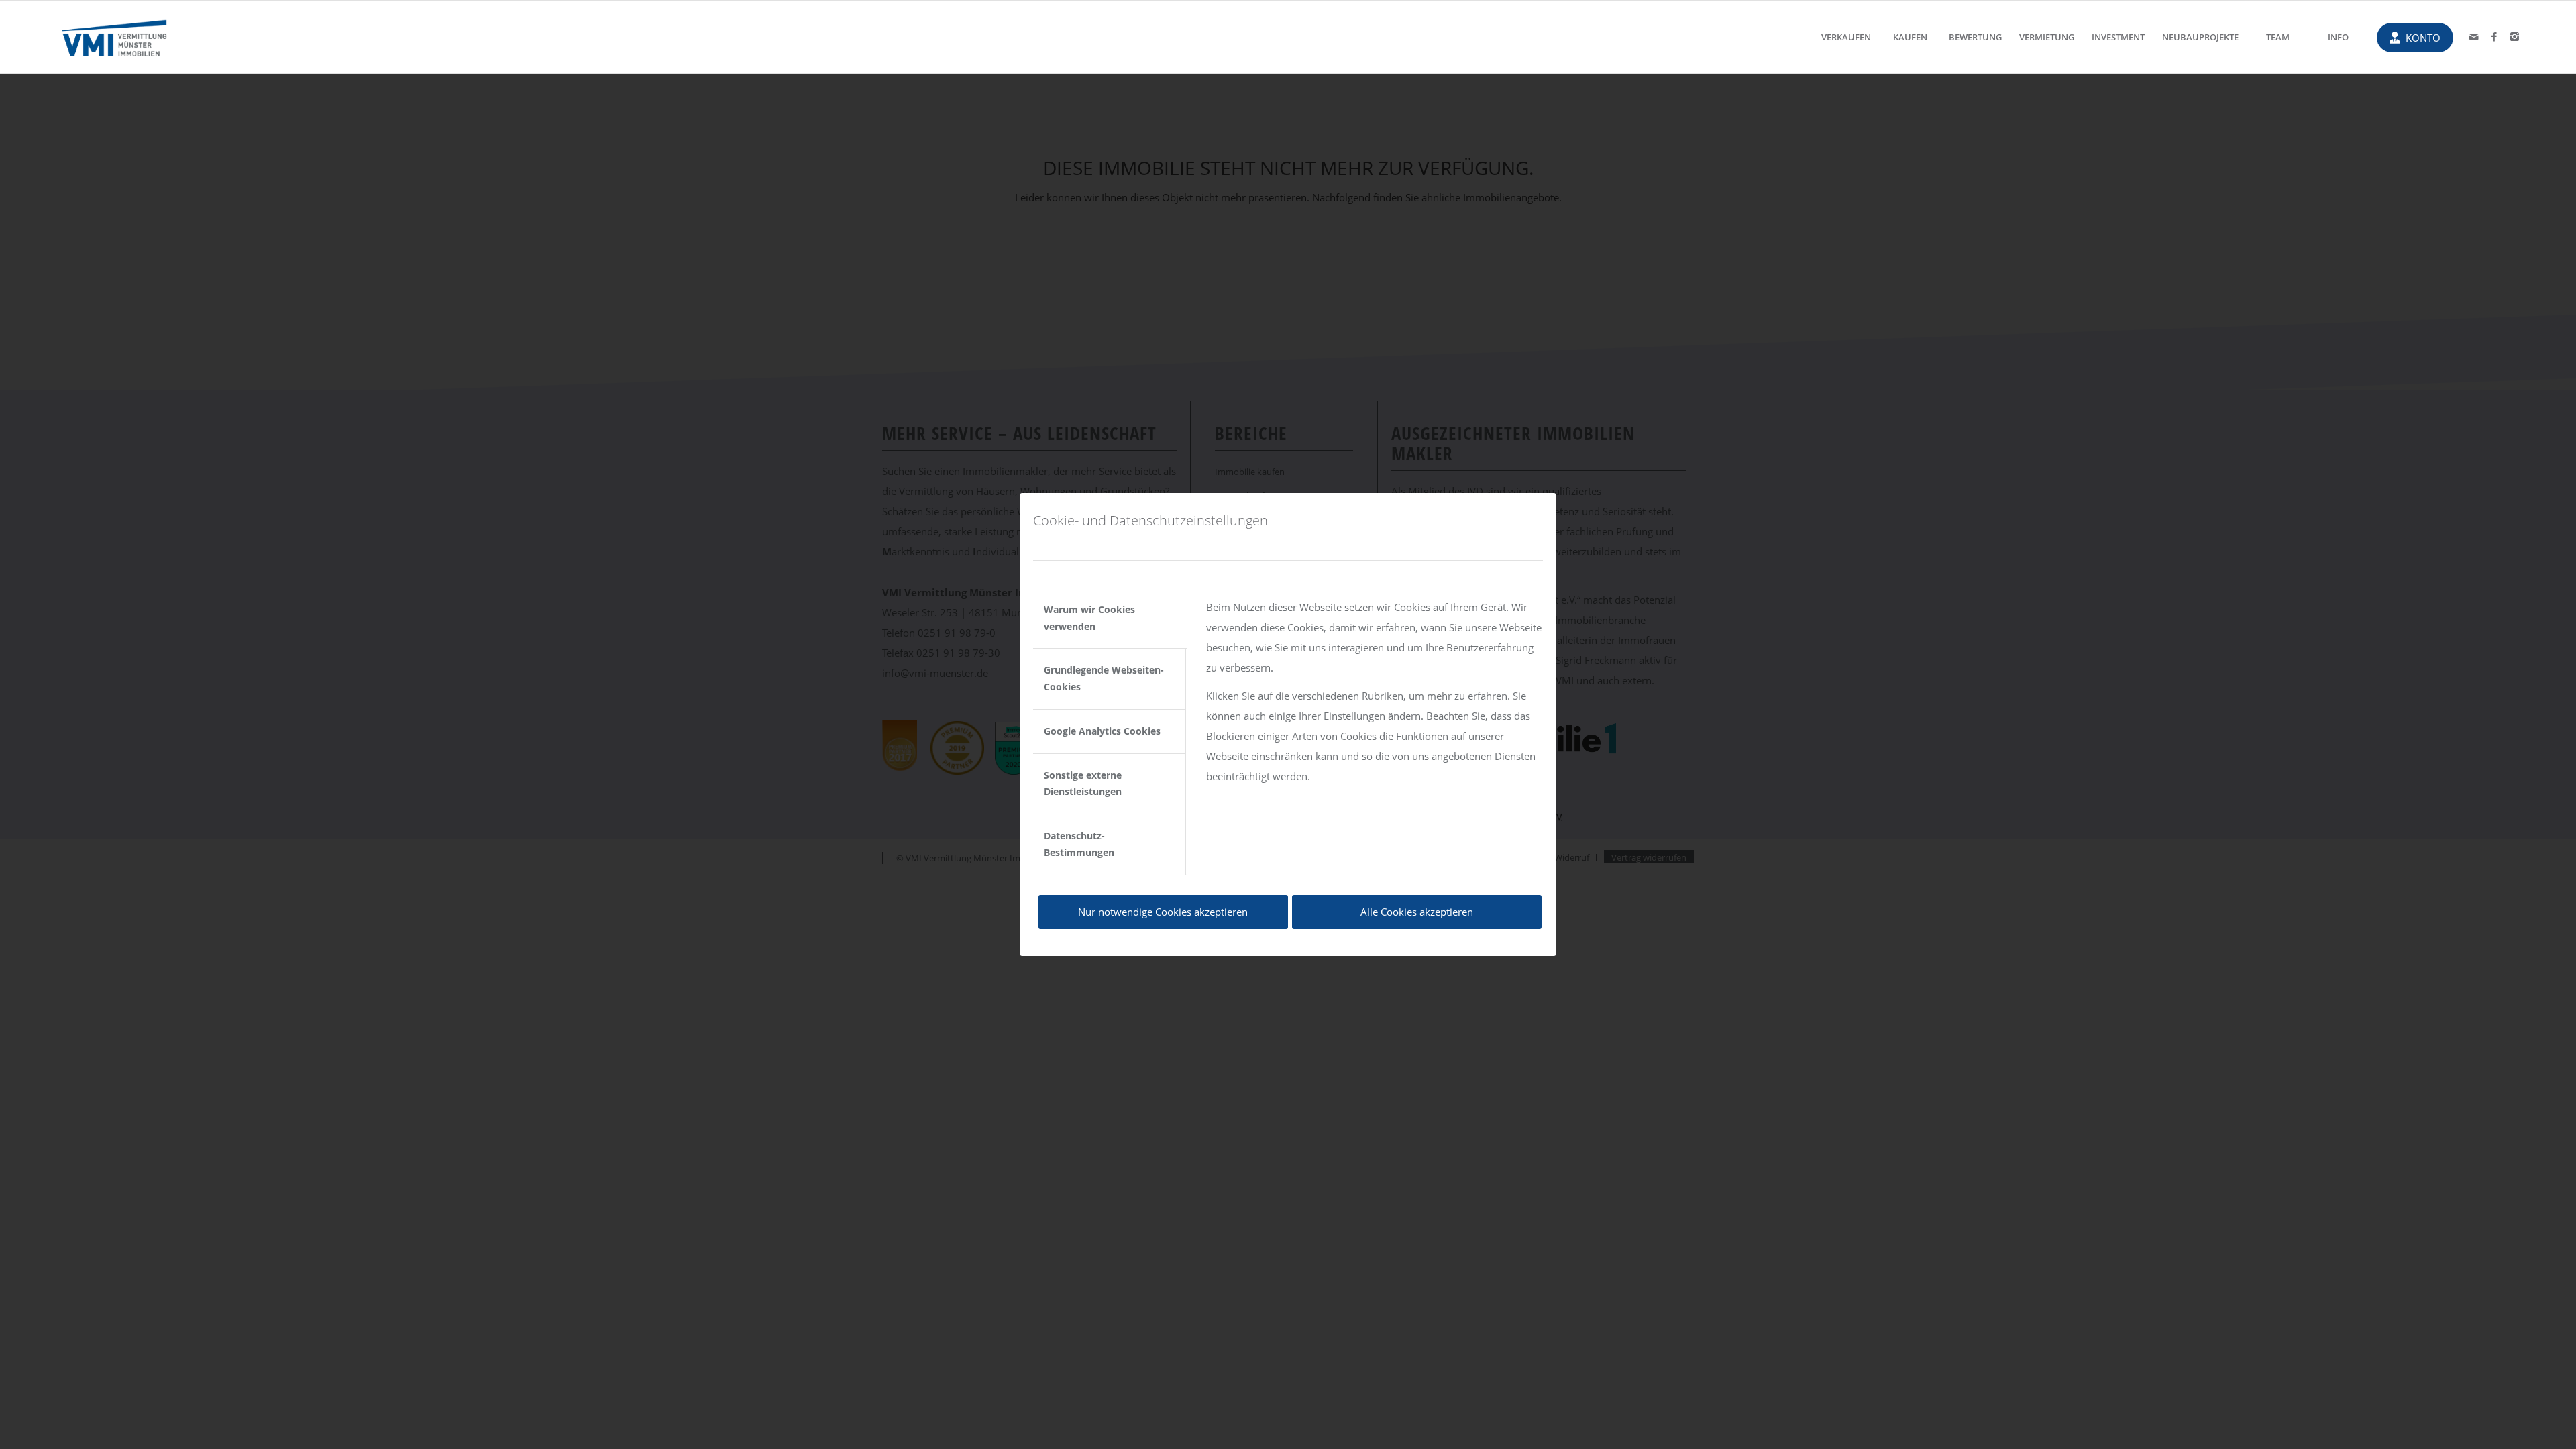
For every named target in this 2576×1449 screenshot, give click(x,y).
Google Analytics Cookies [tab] (1102, 731)
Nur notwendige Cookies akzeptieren (1163, 912)
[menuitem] (1846, 37)
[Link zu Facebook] (2494, 36)
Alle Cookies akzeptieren (1417, 912)
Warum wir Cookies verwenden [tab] (1089, 618)
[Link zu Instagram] (2514, 36)
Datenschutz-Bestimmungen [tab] (1079, 844)
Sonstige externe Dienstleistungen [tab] (1083, 784)
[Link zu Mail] (2474, 36)
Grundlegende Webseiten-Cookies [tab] (1104, 678)
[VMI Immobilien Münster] (114, 37)
